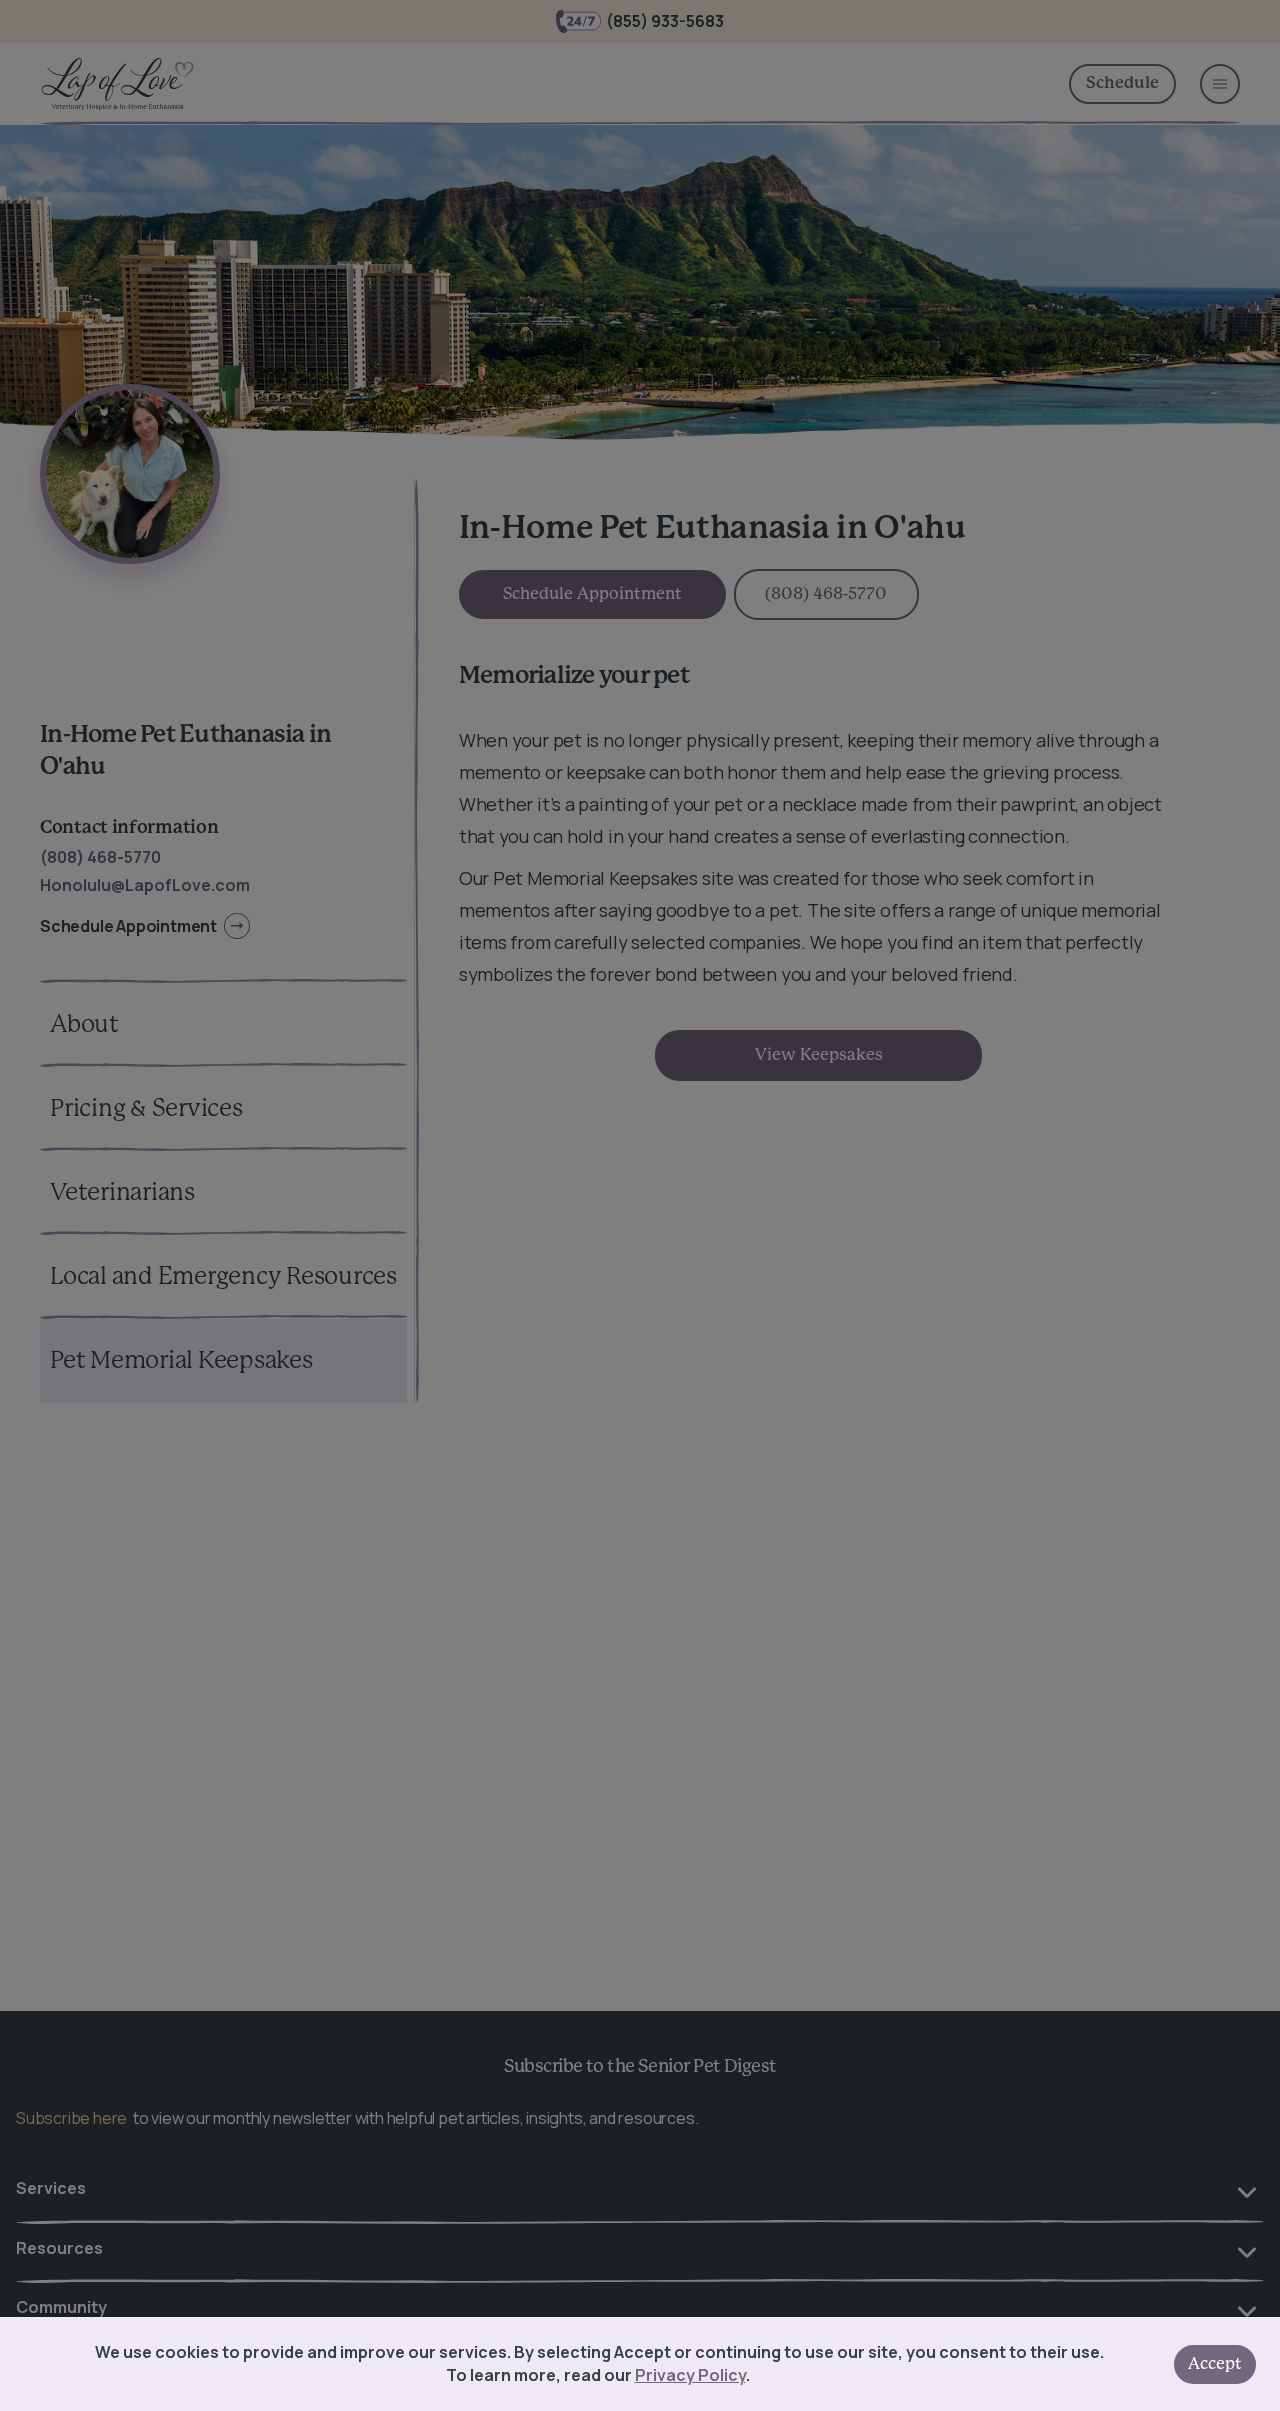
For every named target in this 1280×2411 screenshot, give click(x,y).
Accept (1215, 2364)
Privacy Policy (690, 2375)
